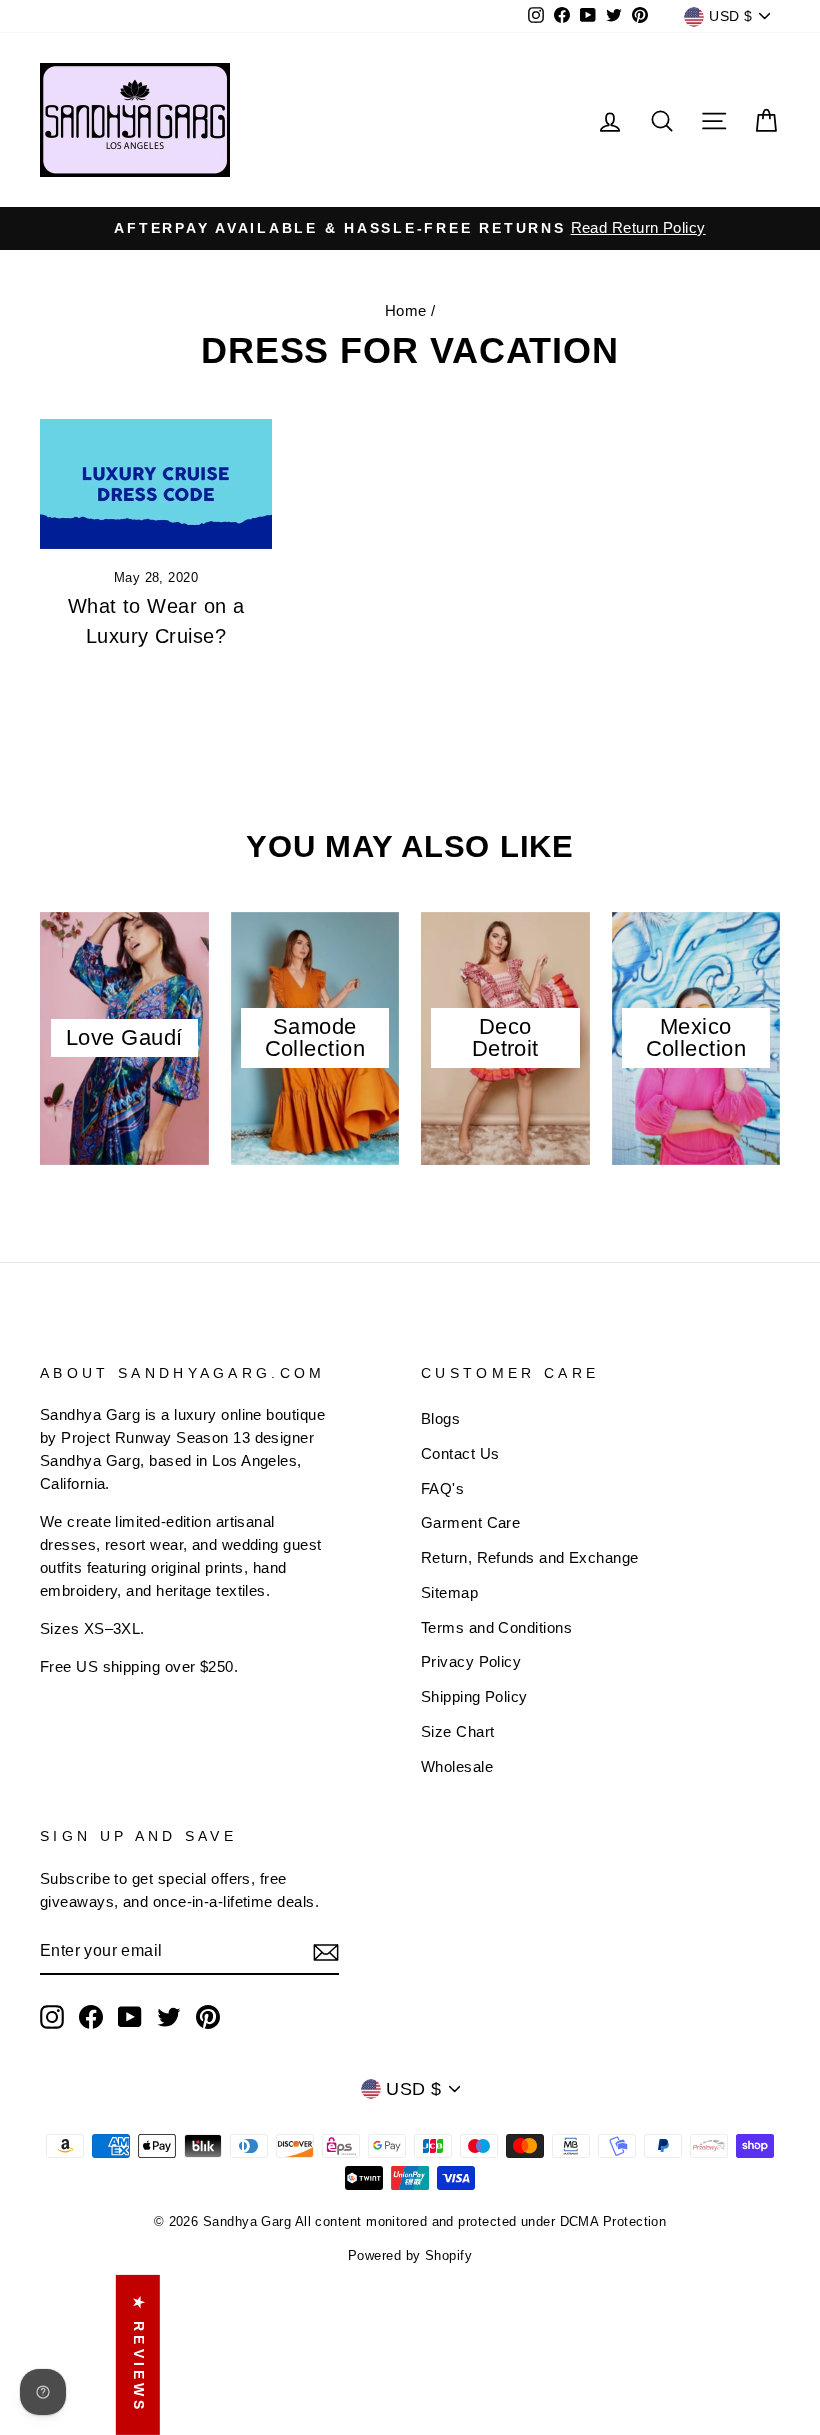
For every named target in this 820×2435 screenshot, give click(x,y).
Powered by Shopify (410, 2256)
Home (406, 310)
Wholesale (457, 1766)
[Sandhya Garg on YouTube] (130, 2017)
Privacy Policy (471, 1661)
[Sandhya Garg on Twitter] (169, 2017)
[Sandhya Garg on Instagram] (52, 2017)
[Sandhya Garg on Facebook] (91, 2017)
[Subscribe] (326, 1951)
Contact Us (460, 1453)
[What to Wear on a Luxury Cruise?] (156, 484)
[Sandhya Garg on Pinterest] (208, 2017)
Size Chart (458, 1731)
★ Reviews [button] (139, 2355)
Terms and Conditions (496, 1627)
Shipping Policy (474, 1696)
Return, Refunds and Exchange (530, 1557)
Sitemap (449, 1592)
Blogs (440, 1418)
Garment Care (470, 1522)
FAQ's (442, 1488)
